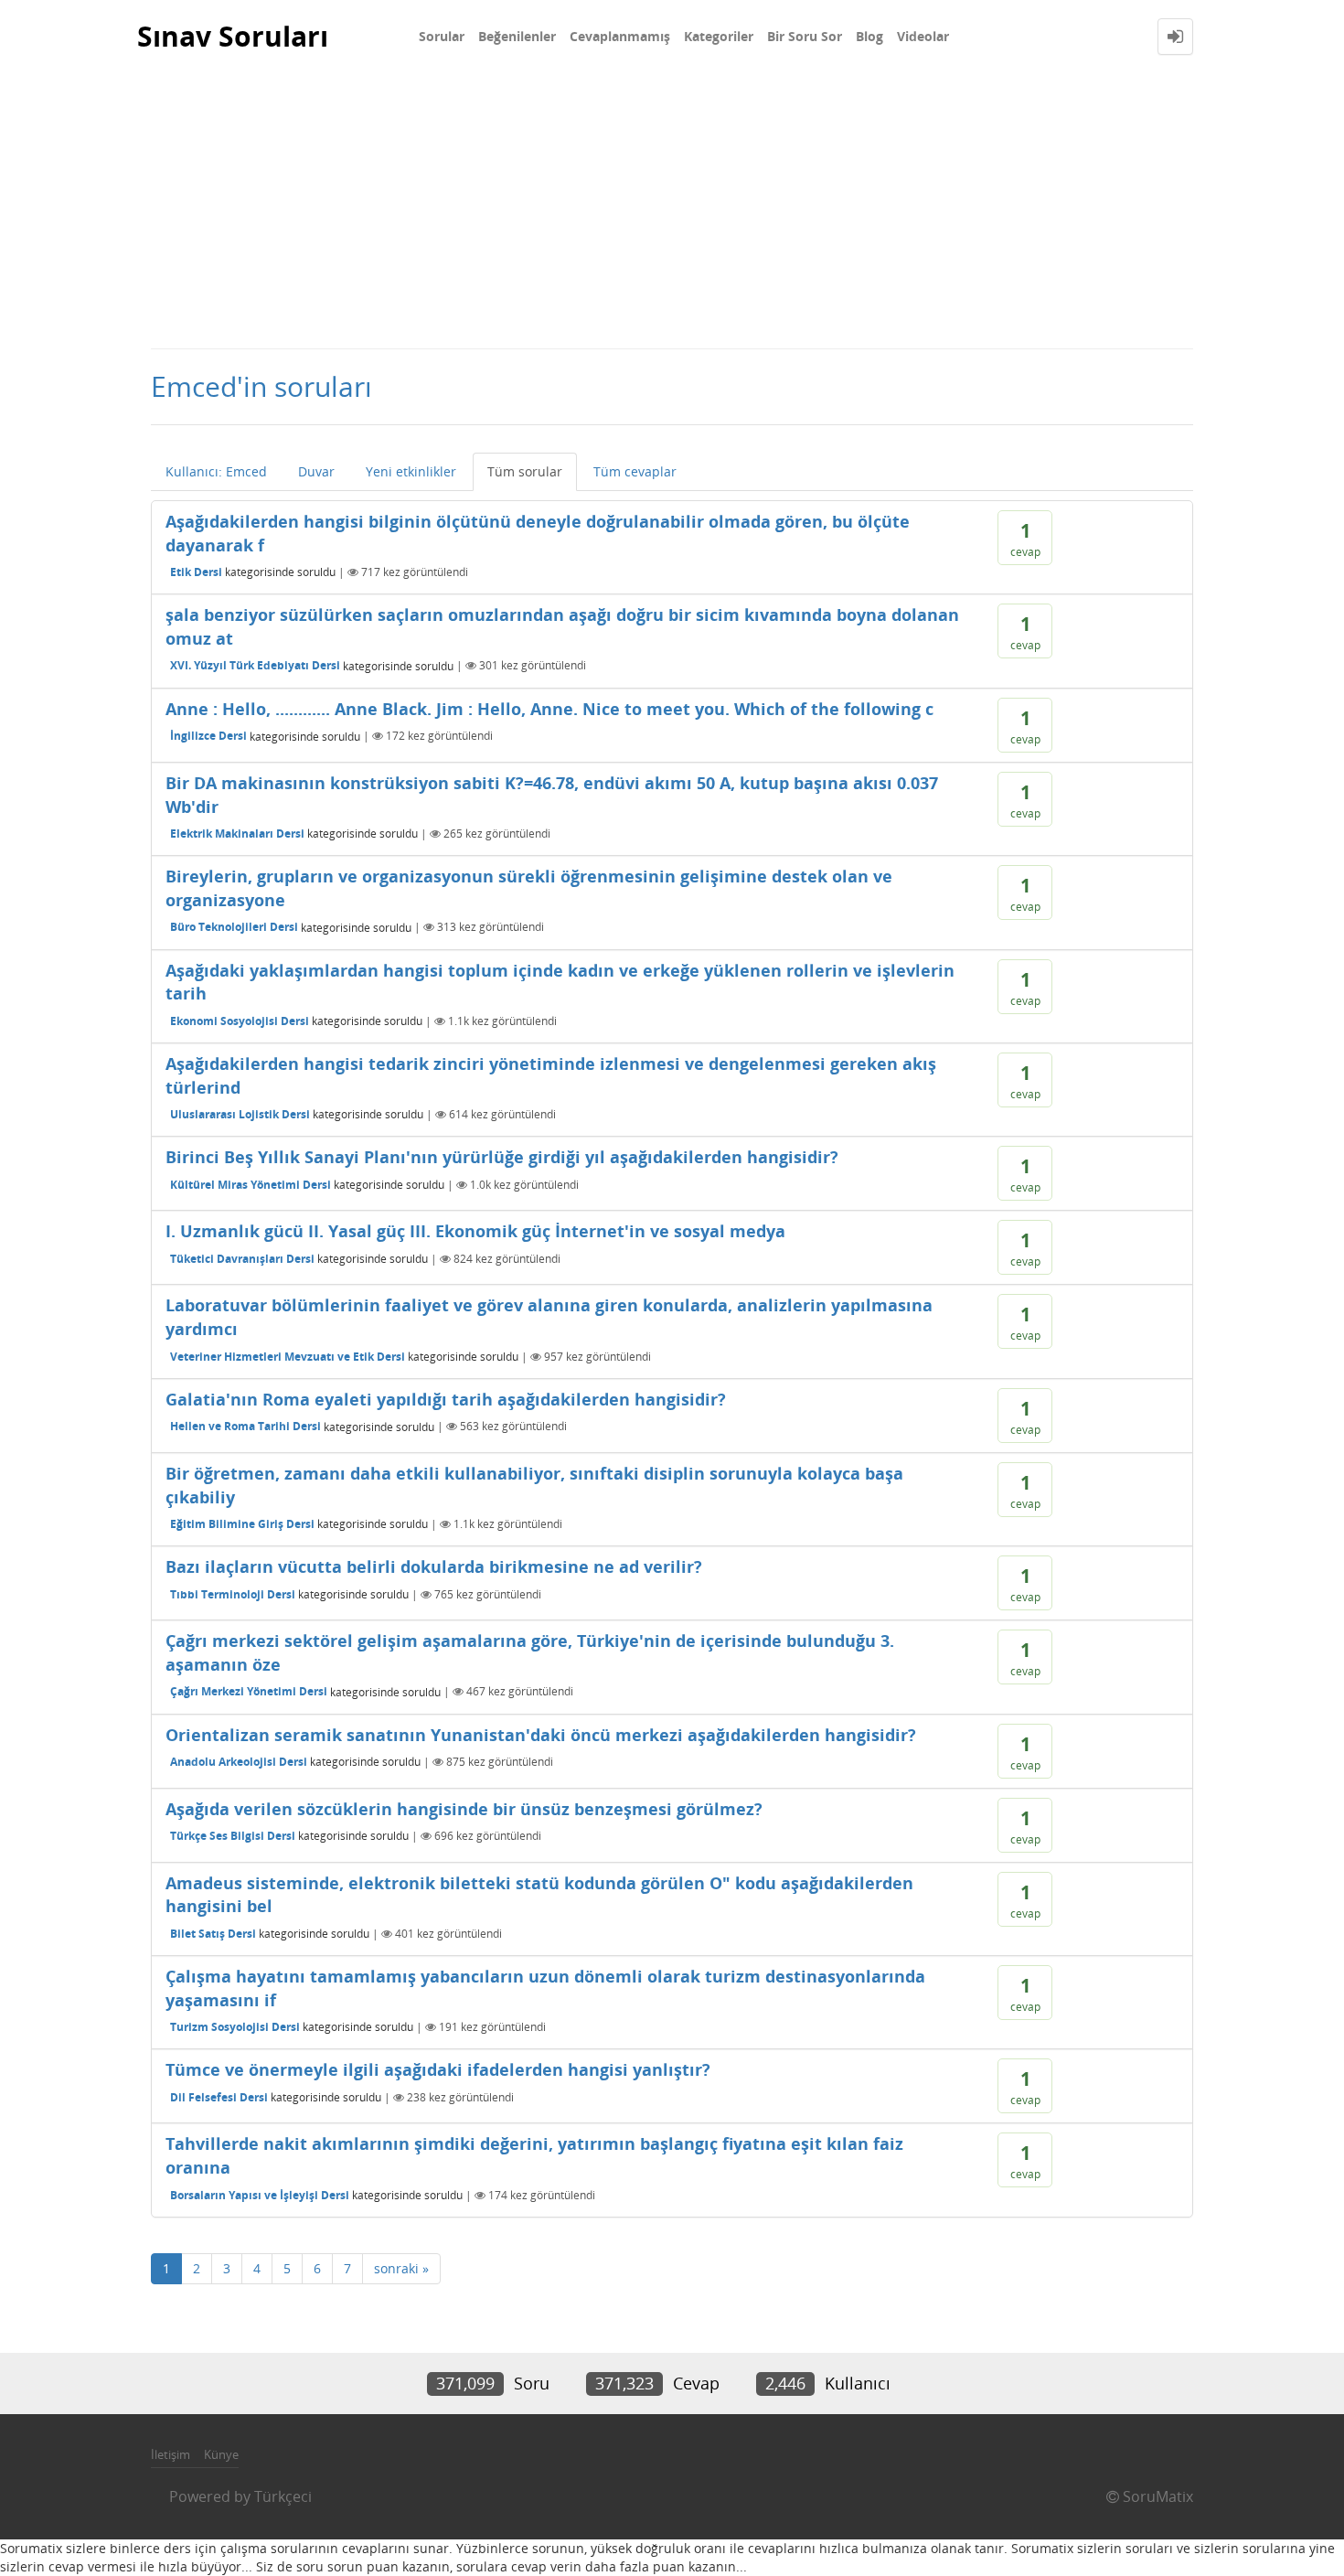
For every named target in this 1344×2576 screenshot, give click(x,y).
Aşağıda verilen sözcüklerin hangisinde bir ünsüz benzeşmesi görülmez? (464, 1809)
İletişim (171, 2454)
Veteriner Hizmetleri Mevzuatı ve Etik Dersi (288, 1357)
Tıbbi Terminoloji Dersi (233, 1594)
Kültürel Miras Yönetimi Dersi (251, 1185)
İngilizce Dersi (208, 736)
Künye (221, 2454)
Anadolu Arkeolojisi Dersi (239, 1762)
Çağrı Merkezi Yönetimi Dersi (249, 1691)
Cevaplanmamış (620, 36)
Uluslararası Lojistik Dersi (240, 1114)
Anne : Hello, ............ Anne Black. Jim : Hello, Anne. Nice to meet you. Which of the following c (549, 709)
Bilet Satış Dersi (213, 1934)
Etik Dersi (196, 572)
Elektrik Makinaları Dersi (237, 834)
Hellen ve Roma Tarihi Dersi (245, 1426)
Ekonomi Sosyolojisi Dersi (240, 1021)
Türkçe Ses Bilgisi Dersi (233, 1836)
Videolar (923, 36)
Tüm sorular (525, 471)
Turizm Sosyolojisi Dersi (235, 2027)
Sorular (442, 36)
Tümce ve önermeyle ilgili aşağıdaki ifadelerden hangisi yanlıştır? (438, 2069)
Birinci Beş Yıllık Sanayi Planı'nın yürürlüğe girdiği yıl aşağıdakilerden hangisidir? (502, 1157)
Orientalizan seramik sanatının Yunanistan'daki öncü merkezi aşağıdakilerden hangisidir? (541, 1735)
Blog (869, 36)
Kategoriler (719, 36)
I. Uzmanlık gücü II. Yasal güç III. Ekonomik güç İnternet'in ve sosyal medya (475, 1231)
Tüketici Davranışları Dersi (242, 1259)
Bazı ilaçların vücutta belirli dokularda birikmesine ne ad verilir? (434, 1566)
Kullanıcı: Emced (216, 471)
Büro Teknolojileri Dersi (234, 927)
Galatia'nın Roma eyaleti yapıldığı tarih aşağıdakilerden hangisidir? (446, 1399)
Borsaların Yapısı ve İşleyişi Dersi (260, 2195)
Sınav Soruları (233, 36)
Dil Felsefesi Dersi (219, 2097)
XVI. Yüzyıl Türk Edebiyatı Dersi (255, 665)
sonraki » (401, 2268)
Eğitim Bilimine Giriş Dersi (242, 1524)
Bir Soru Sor (805, 36)
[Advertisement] (672, 210)
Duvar (316, 471)
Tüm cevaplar (635, 471)
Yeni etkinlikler (411, 471)
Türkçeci (283, 2496)
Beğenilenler (517, 36)
